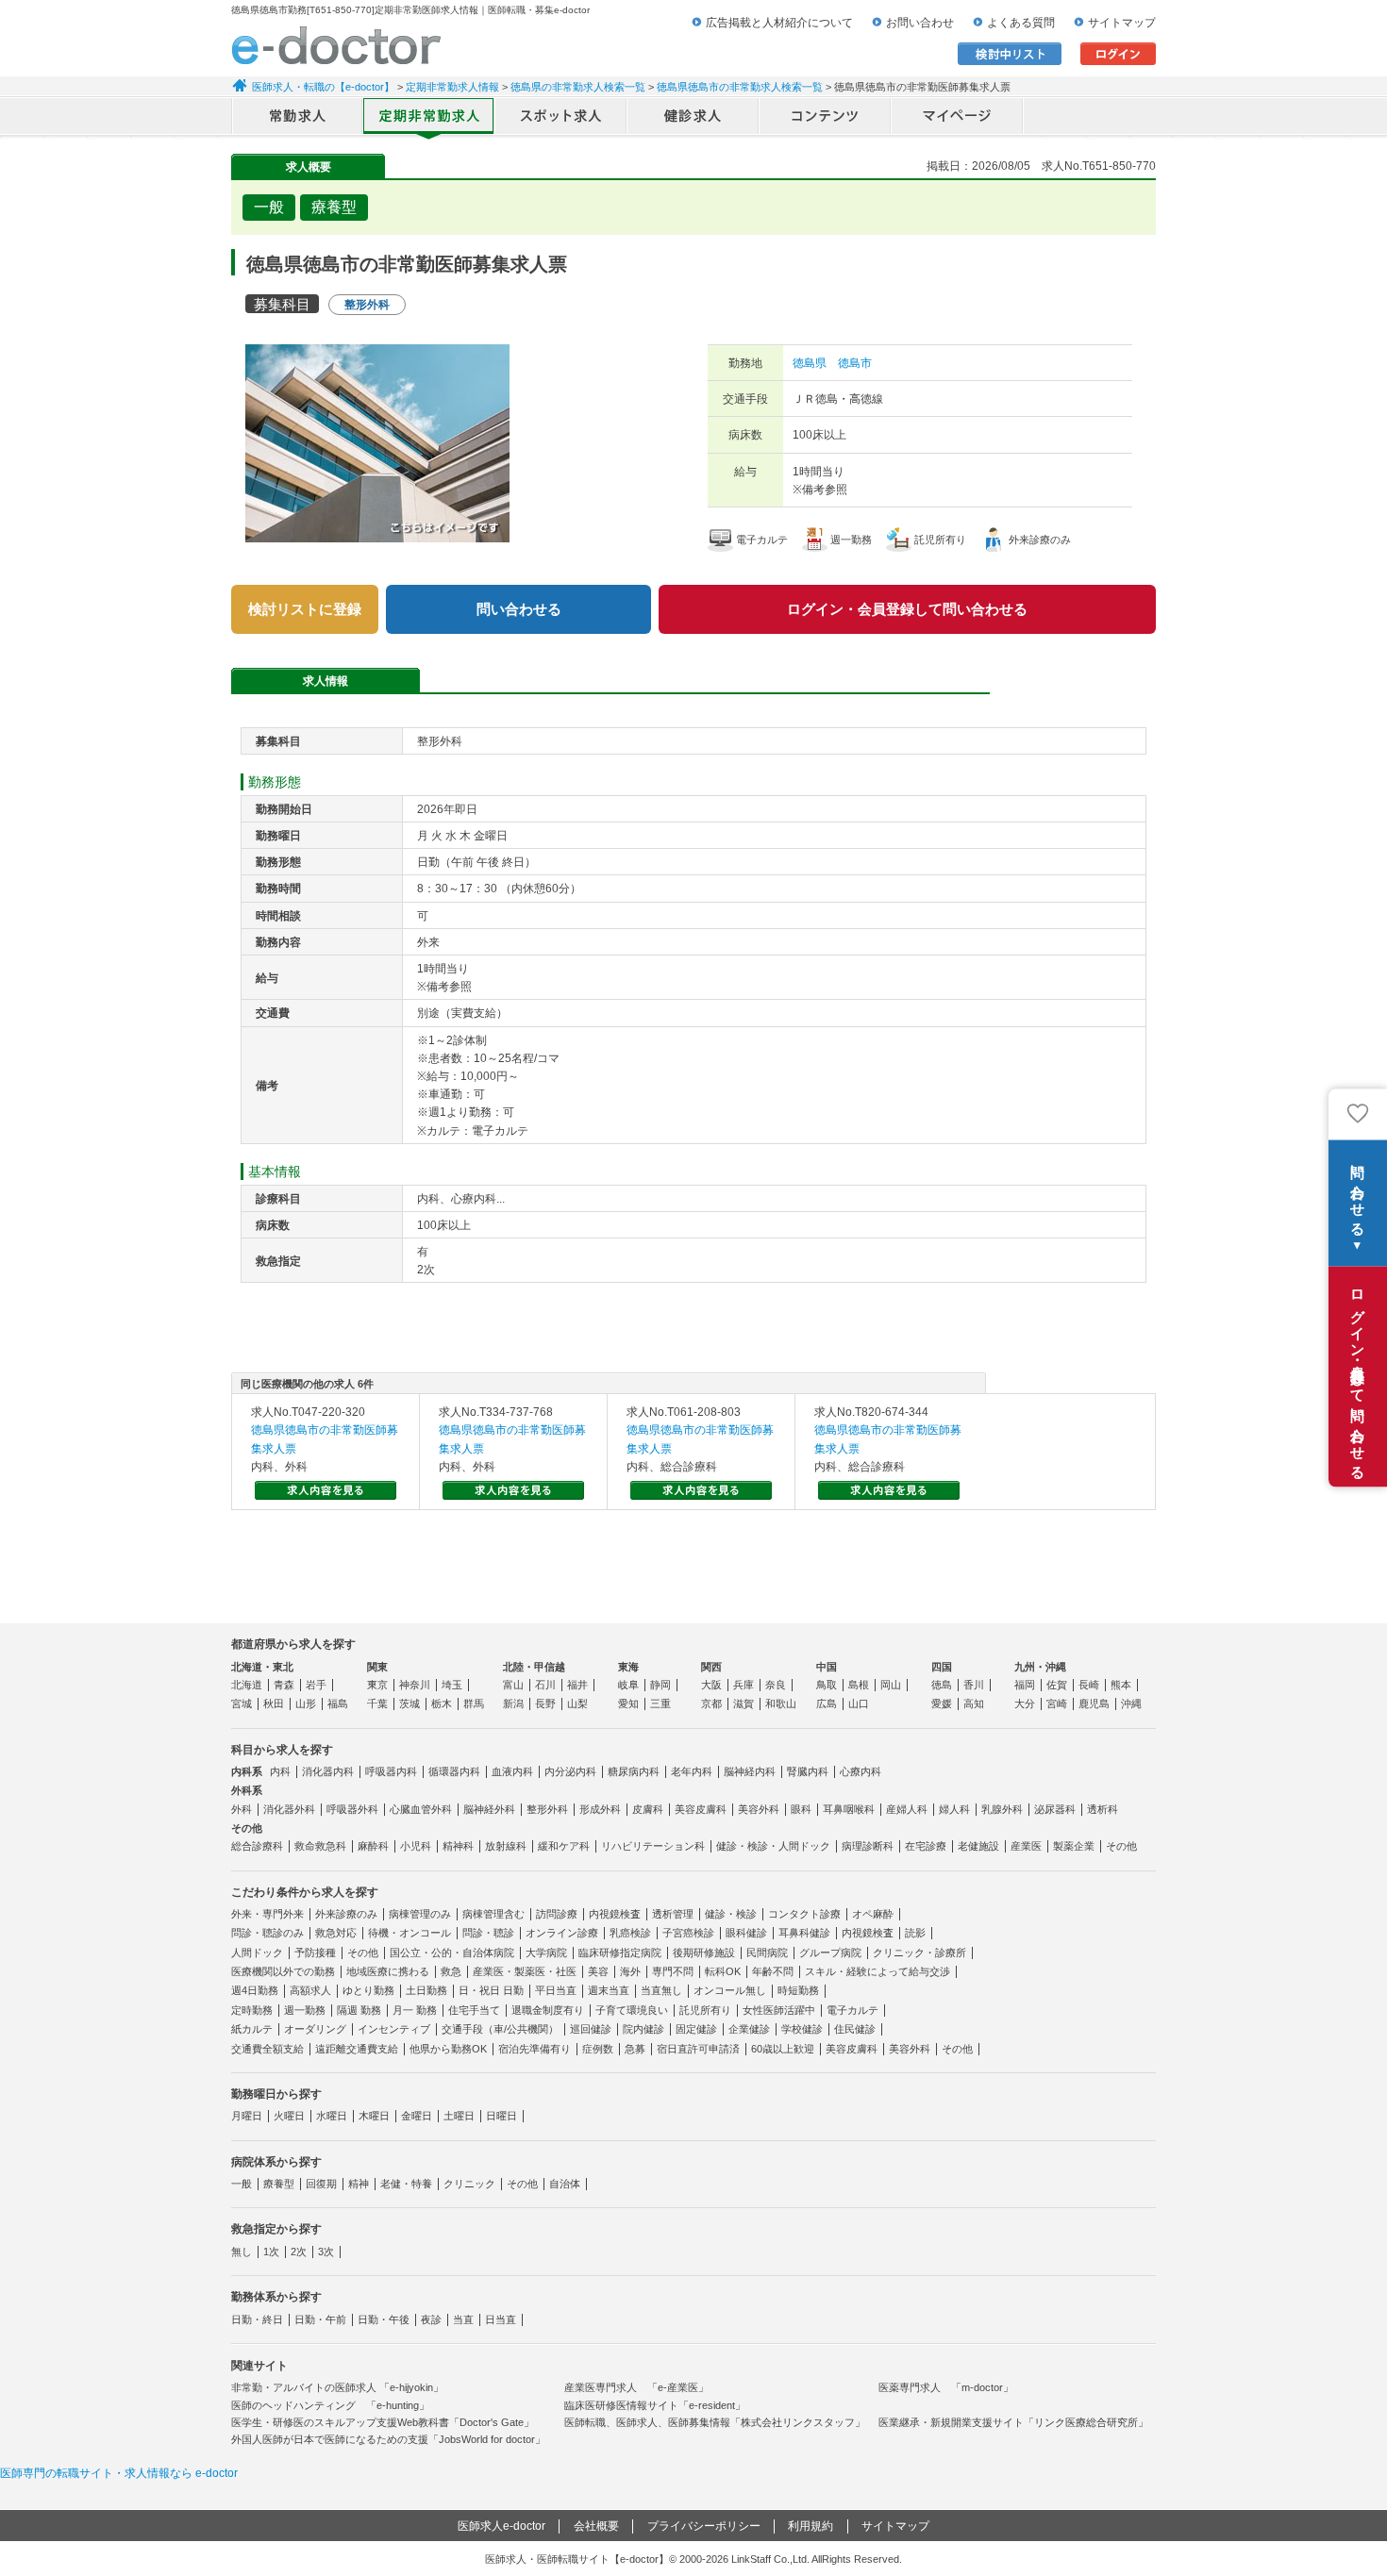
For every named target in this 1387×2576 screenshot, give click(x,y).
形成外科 (600, 1809)
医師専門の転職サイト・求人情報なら (119, 2473)
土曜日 (459, 2116)
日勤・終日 (257, 2319)
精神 (359, 2184)
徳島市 (855, 363)
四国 (942, 1667)
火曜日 (289, 2116)
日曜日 (501, 2116)
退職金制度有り (548, 2010)
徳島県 (810, 363)
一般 (242, 2184)
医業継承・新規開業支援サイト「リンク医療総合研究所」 (1013, 2422)
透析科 (1103, 1809)
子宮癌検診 (688, 1933)
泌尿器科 (1055, 1809)
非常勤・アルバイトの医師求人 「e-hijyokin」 (337, 2387)
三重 (660, 1703)
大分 (1025, 1703)
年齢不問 (773, 1971)
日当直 (501, 2319)
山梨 (577, 1703)
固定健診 (696, 2029)
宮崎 (1057, 1703)
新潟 (513, 1703)
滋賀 (744, 1703)
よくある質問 (1021, 23)
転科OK (723, 1971)
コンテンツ (826, 118)
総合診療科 (257, 1846)
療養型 (279, 2184)
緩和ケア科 (564, 1846)
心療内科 (861, 1771)
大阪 (711, 1685)
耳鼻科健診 (804, 1933)
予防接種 (315, 1953)
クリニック (469, 2184)
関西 (711, 1667)
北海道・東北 (262, 1667)
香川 (974, 1685)
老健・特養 (406, 2184)
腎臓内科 (808, 1771)
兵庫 (744, 1685)
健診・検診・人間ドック (773, 1846)
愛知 (628, 1703)
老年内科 (692, 1771)
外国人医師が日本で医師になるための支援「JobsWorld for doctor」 (388, 2439)
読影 (915, 1933)
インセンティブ (394, 2029)
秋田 (274, 1703)
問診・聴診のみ (267, 1933)
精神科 (458, 1846)
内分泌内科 (570, 1771)
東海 (628, 1667)
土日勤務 (426, 1990)
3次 (326, 2252)
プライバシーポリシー (704, 2526)
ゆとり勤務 (368, 1990)
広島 (827, 1703)
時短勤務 (798, 1990)
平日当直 (556, 1990)
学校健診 (802, 2029)
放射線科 (506, 1846)
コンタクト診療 (804, 1914)
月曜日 (247, 2116)
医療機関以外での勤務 (283, 1971)
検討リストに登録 (305, 609)
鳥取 (827, 1685)
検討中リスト (1010, 54)
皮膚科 (648, 1809)
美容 (598, 1971)
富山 (513, 1685)
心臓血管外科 (421, 1809)
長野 (545, 1703)
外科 (242, 1809)
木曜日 (374, 2116)
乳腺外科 (1002, 1809)
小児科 (416, 1846)
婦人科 (954, 1809)
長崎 (1089, 1685)
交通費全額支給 (267, 2049)
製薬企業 (1074, 1846)
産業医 (1026, 1846)
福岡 (1025, 1685)
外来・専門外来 (267, 1914)
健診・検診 (731, 1914)
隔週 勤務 (359, 2010)
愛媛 (942, 1703)
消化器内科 (328, 1771)
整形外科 (547, 1809)
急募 (635, 2049)
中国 (827, 1667)
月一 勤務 (415, 2010)
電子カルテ (852, 2010)
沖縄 (1131, 1703)
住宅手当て (474, 2010)
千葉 (377, 1703)
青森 (284, 1685)
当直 (463, 2319)
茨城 (409, 1703)
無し (242, 2252)
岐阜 (628, 1685)
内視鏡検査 (615, 1914)
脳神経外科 (489, 1809)
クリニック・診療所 (919, 1953)
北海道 (247, 1685)
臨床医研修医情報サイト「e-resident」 (655, 2405)
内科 (280, 1771)
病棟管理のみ (420, 1914)
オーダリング (315, 2029)
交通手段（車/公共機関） (500, 2029)
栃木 (442, 1703)
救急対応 (336, 1933)
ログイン (1118, 54)
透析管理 (673, 1914)
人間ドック (257, 1953)
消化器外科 (289, 1809)
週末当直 (609, 1990)
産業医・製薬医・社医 (525, 1971)
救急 (451, 1971)
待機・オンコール (409, 1933)
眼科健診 (746, 1933)
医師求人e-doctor (501, 2526)
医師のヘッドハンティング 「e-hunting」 (330, 2405)
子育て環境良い (632, 2010)
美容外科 (759, 1809)
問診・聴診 (488, 1933)
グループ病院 (830, 1953)
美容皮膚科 (701, 1809)
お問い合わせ (920, 23)
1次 (271, 2252)
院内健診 (643, 2029)
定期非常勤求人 (429, 118)
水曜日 (332, 2116)
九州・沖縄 (1040, 1667)
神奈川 (415, 1685)
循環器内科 (454, 1771)
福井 (577, 1685)
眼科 (801, 1809)
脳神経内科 (750, 1771)
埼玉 (452, 1685)
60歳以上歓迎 (783, 2049)
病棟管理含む (493, 1914)
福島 (338, 1703)
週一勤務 (305, 2010)
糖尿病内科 (634, 1771)
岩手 (316, 1685)
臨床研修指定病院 (620, 1953)
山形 (306, 1703)
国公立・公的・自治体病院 (452, 1953)
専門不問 (673, 1971)
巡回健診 (591, 2029)
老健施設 (978, 1846)
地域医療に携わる (388, 1971)
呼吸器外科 (352, 1809)
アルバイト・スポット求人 (561, 118)
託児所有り (705, 2010)
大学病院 (546, 1953)
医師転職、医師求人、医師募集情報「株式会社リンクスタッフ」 (715, 2422)
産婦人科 (907, 1809)
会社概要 (596, 2526)
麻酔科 (373, 1846)
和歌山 (781, 1703)
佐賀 (1057, 1685)
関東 (377, 1667)
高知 (974, 1703)
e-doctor (336, 45)
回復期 (321, 2184)
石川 (545, 1685)
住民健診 (855, 2029)
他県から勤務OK (448, 2049)
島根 (859, 1685)
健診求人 (693, 118)
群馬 (474, 1703)
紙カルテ (252, 2029)
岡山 (891, 1685)
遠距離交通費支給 (357, 2049)
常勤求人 (297, 118)
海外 (630, 1971)
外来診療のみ (346, 1914)
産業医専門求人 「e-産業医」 (636, 2387)
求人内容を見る (326, 1490)
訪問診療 (557, 1914)
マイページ (958, 118)
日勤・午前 (320, 2319)
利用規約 (810, 2526)
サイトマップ (1122, 23)
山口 (859, 1703)
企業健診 (749, 2029)
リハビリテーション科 (653, 1846)
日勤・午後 (384, 2319)
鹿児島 (1094, 1703)
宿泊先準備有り (535, 2049)
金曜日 (417, 2116)
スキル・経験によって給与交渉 (877, 1971)
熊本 (1121, 1685)
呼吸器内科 (391, 1771)
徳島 (942, 1685)
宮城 (242, 1703)
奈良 (776, 1685)
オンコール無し (730, 1990)
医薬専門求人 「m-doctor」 (946, 2387)
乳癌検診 (630, 1933)
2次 (299, 2252)
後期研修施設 (704, 1953)
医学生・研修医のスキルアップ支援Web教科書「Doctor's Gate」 (383, 2422)
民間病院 (767, 1953)
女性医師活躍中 (779, 2010)
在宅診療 (926, 1846)
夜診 (431, 2319)
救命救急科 (320, 1846)
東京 (377, 1685)
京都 (711, 1703)
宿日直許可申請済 (698, 2049)
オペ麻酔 (873, 1914)
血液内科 (512, 1771)
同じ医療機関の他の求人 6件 (307, 1384)
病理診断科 (868, 1846)
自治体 (565, 2184)
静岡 (660, 1685)
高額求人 (310, 1990)
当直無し (661, 1990)
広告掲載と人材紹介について (779, 23)
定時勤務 (252, 2010)
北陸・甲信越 (534, 1667)
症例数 (598, 2049)
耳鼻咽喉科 (849, 1809)
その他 (1121, 1846)
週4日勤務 (255, 1990)
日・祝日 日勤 (491, 1990)
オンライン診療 (562, 1933)
